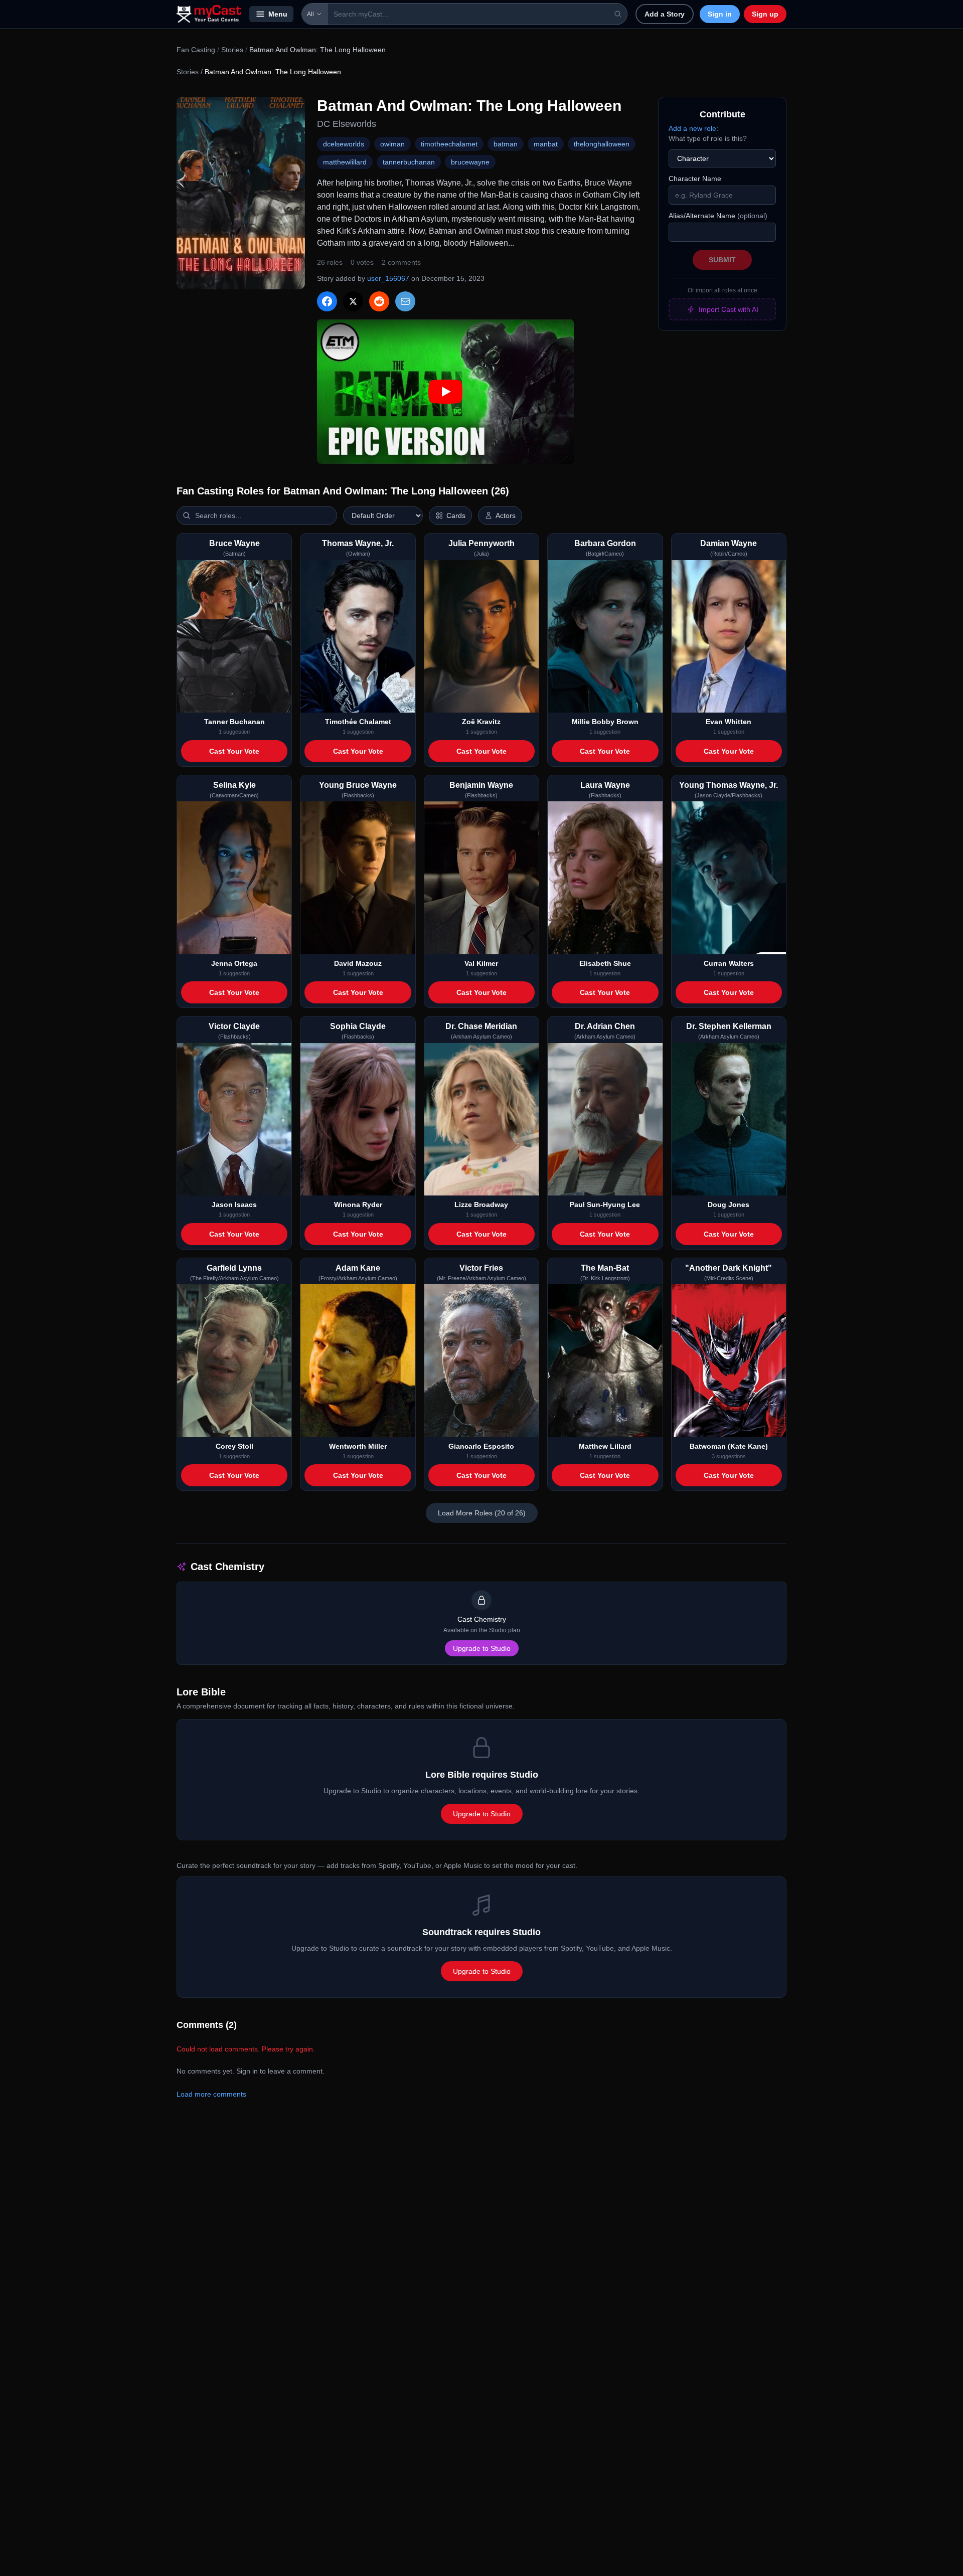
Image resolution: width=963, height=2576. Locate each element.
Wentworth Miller (358, 1446)
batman (506, 144)
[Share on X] (353, 301)
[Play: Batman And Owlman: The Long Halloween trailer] (445, 392)
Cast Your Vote (234, 751)
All (310, 14)
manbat (546, 144)
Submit (722, 260)
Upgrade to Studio (482, 1648)
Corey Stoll (234, 1446)
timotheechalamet (449, 144)
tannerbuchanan (409, 162)
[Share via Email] (405, 301)
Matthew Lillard (605, 1446)
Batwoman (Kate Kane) (729, 1446)
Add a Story (665, 14)
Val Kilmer (481, 963)
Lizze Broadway (481, 1205)
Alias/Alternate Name (718, 216)
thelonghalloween (602, 144)
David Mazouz (358, 963)
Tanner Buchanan (234, 722)
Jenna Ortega (234, 963)
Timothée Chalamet (358, 722)
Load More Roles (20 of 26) (482, 1513)
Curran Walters (729, 963)
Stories (232, 50)
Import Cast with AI (729, 309)
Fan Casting (196, 50)
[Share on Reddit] (379, 301)
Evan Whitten (729, 722)
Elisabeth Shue (605, 963)
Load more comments (211, 2094)
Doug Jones (729, 1205)
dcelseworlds (344, 144)
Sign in (720, 14)
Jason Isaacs (234, 1205)
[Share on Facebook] (327, 301)
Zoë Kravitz (481, 722)
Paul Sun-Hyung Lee (605, 1205)
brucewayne (470, 162)
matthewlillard (345, 162)
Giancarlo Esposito (481, 1446)
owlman (392, 144)
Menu (278, 14)
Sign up (765, 14)
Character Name (695, 179)
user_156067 (388, 278)
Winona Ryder (358, 1205)
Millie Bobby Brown (605, 722)
